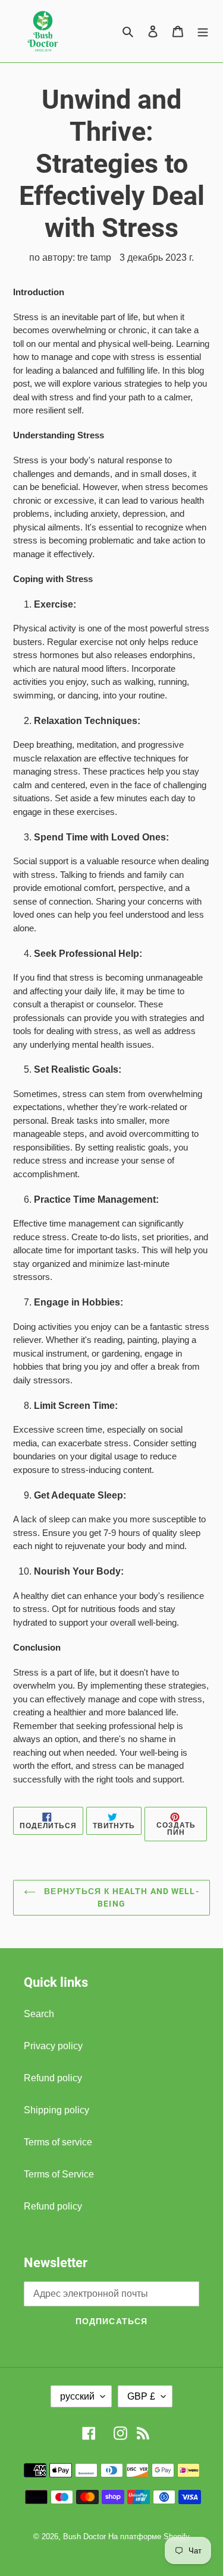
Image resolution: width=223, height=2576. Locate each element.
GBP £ (141, 2396)
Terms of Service (59, 2174)
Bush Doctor (84, 2537)
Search (39, 2014)
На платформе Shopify (149, 2537)
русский (77, 2396)
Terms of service (58, 2142)
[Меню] (203, 31)
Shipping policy (56, 2110)
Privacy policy (53, 2046)
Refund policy (53, 2078)
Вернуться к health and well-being (120, 1897)
